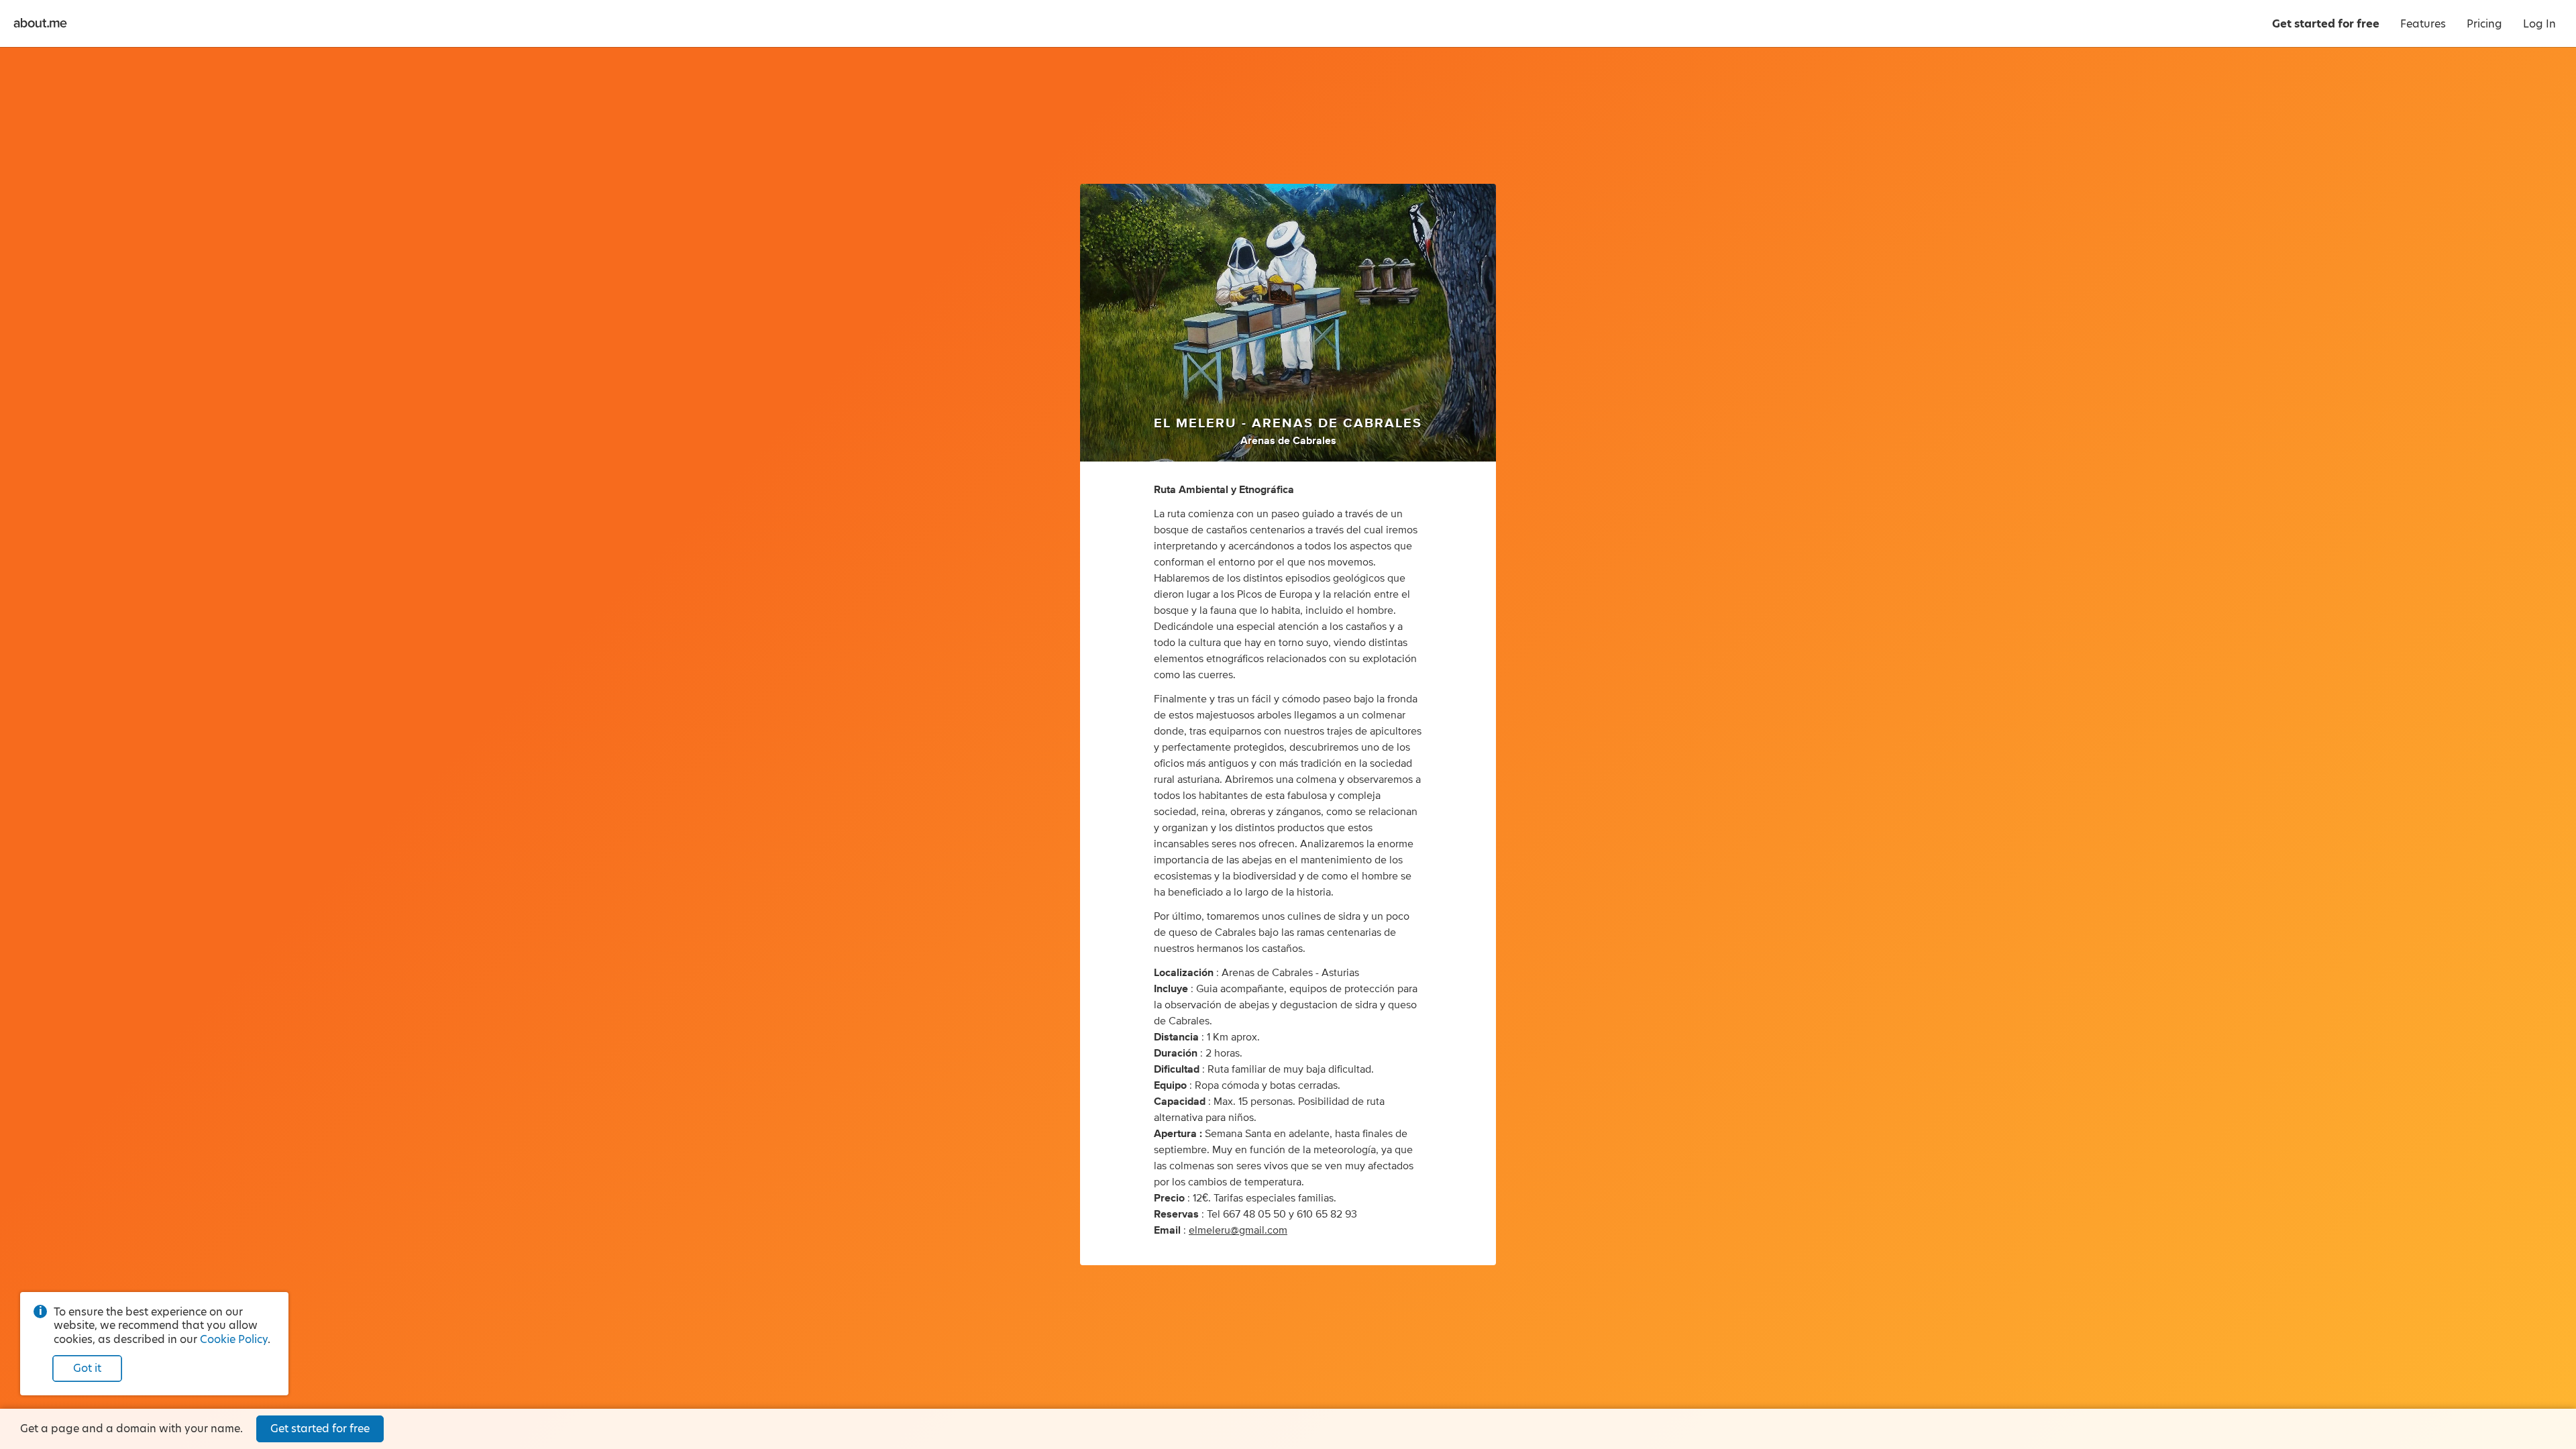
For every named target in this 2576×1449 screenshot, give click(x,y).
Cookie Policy (234, 1339)
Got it (87, 1368)
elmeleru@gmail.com (1238, 1230)
